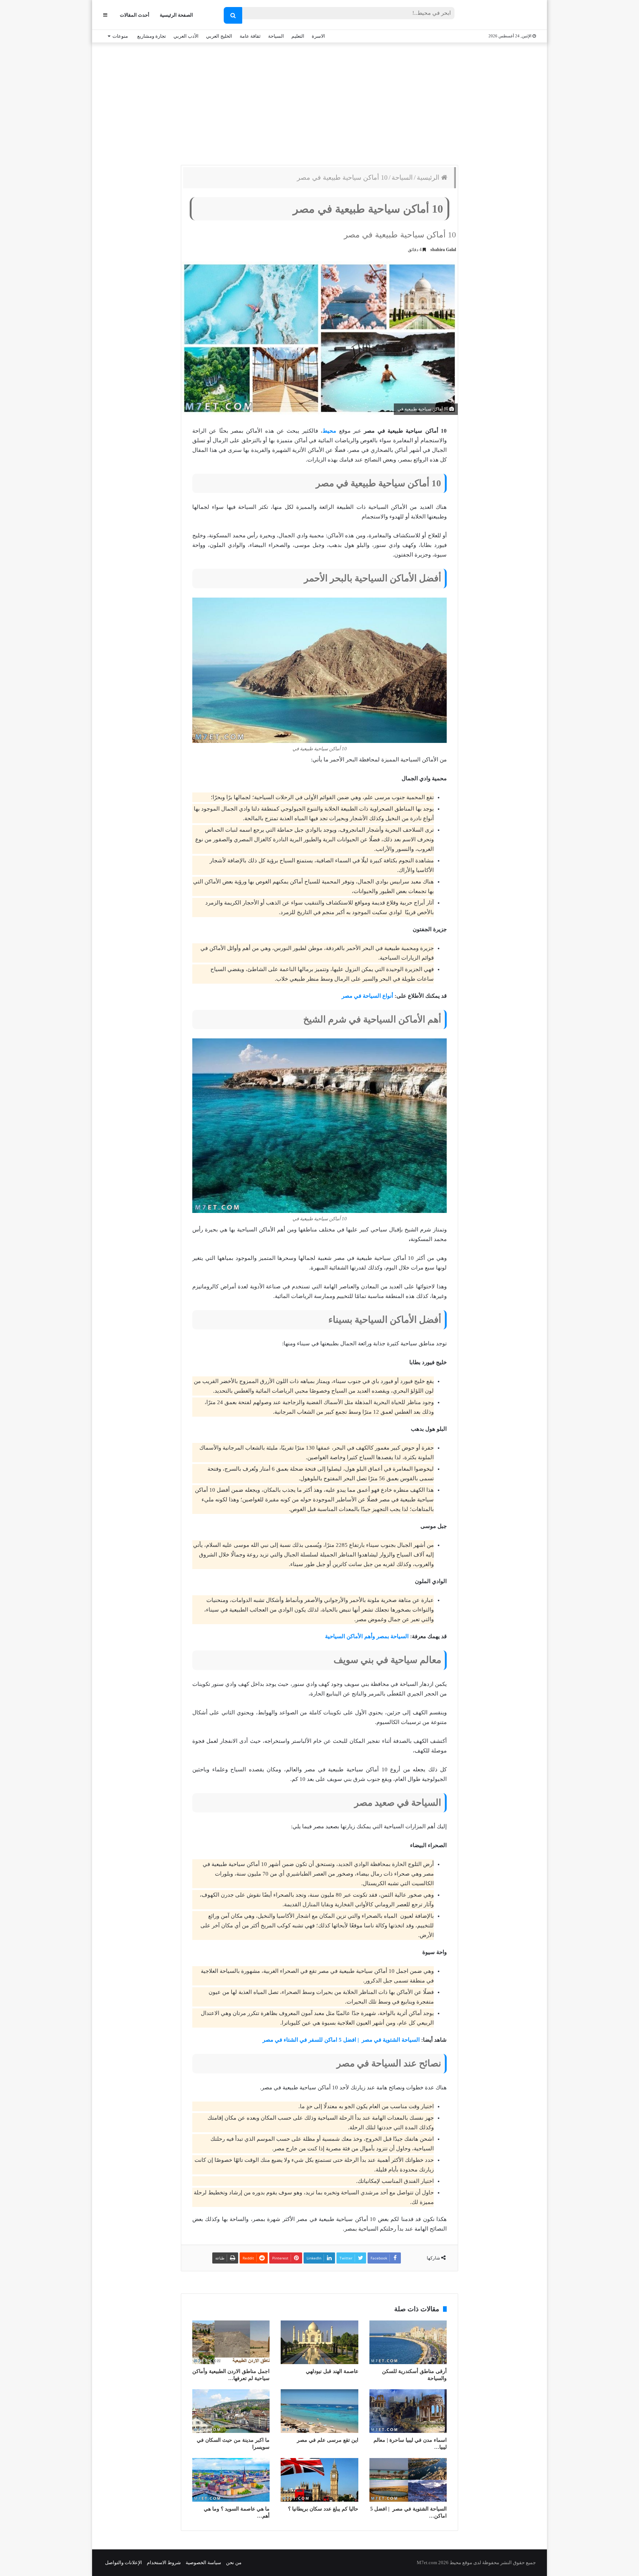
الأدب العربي (186, 36)
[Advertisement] (319, 102)
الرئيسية (429, 178)
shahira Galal (443, 250)
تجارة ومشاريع (152, 36)
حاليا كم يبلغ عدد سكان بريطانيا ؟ (323, 2509)
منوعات (120, 36)
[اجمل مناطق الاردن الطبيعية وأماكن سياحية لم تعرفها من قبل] (231, 2342)
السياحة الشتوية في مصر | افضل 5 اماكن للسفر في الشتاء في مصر (340, 2040)
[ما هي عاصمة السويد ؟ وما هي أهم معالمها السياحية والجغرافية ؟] (231, 2480)
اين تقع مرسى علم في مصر (328, 2440)
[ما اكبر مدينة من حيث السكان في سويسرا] (231, 2411)
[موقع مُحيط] (506, 15)
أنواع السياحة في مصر (367, 996)
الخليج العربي (219, 36)
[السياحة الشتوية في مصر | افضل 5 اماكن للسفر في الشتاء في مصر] (408, 2480)
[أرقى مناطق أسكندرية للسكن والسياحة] (408, 2342)
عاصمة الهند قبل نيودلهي (332, 2371)
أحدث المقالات (135, 15)
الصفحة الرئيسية (176, 15)
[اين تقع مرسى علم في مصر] (319, 2411)
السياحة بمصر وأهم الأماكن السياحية (367, 1636)
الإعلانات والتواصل (124, 2563)
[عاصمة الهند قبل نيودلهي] (319, 2342)
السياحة (276, 36)
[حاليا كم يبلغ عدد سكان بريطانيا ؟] (319, 2480)
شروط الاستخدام (164, 2563)
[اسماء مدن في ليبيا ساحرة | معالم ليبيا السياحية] (408, 2411)
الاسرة (318, 36)
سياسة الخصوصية (203, 2563)
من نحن (234, 2563)
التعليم (298, 36)
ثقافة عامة (250, 36)
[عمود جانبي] (105, 15)
